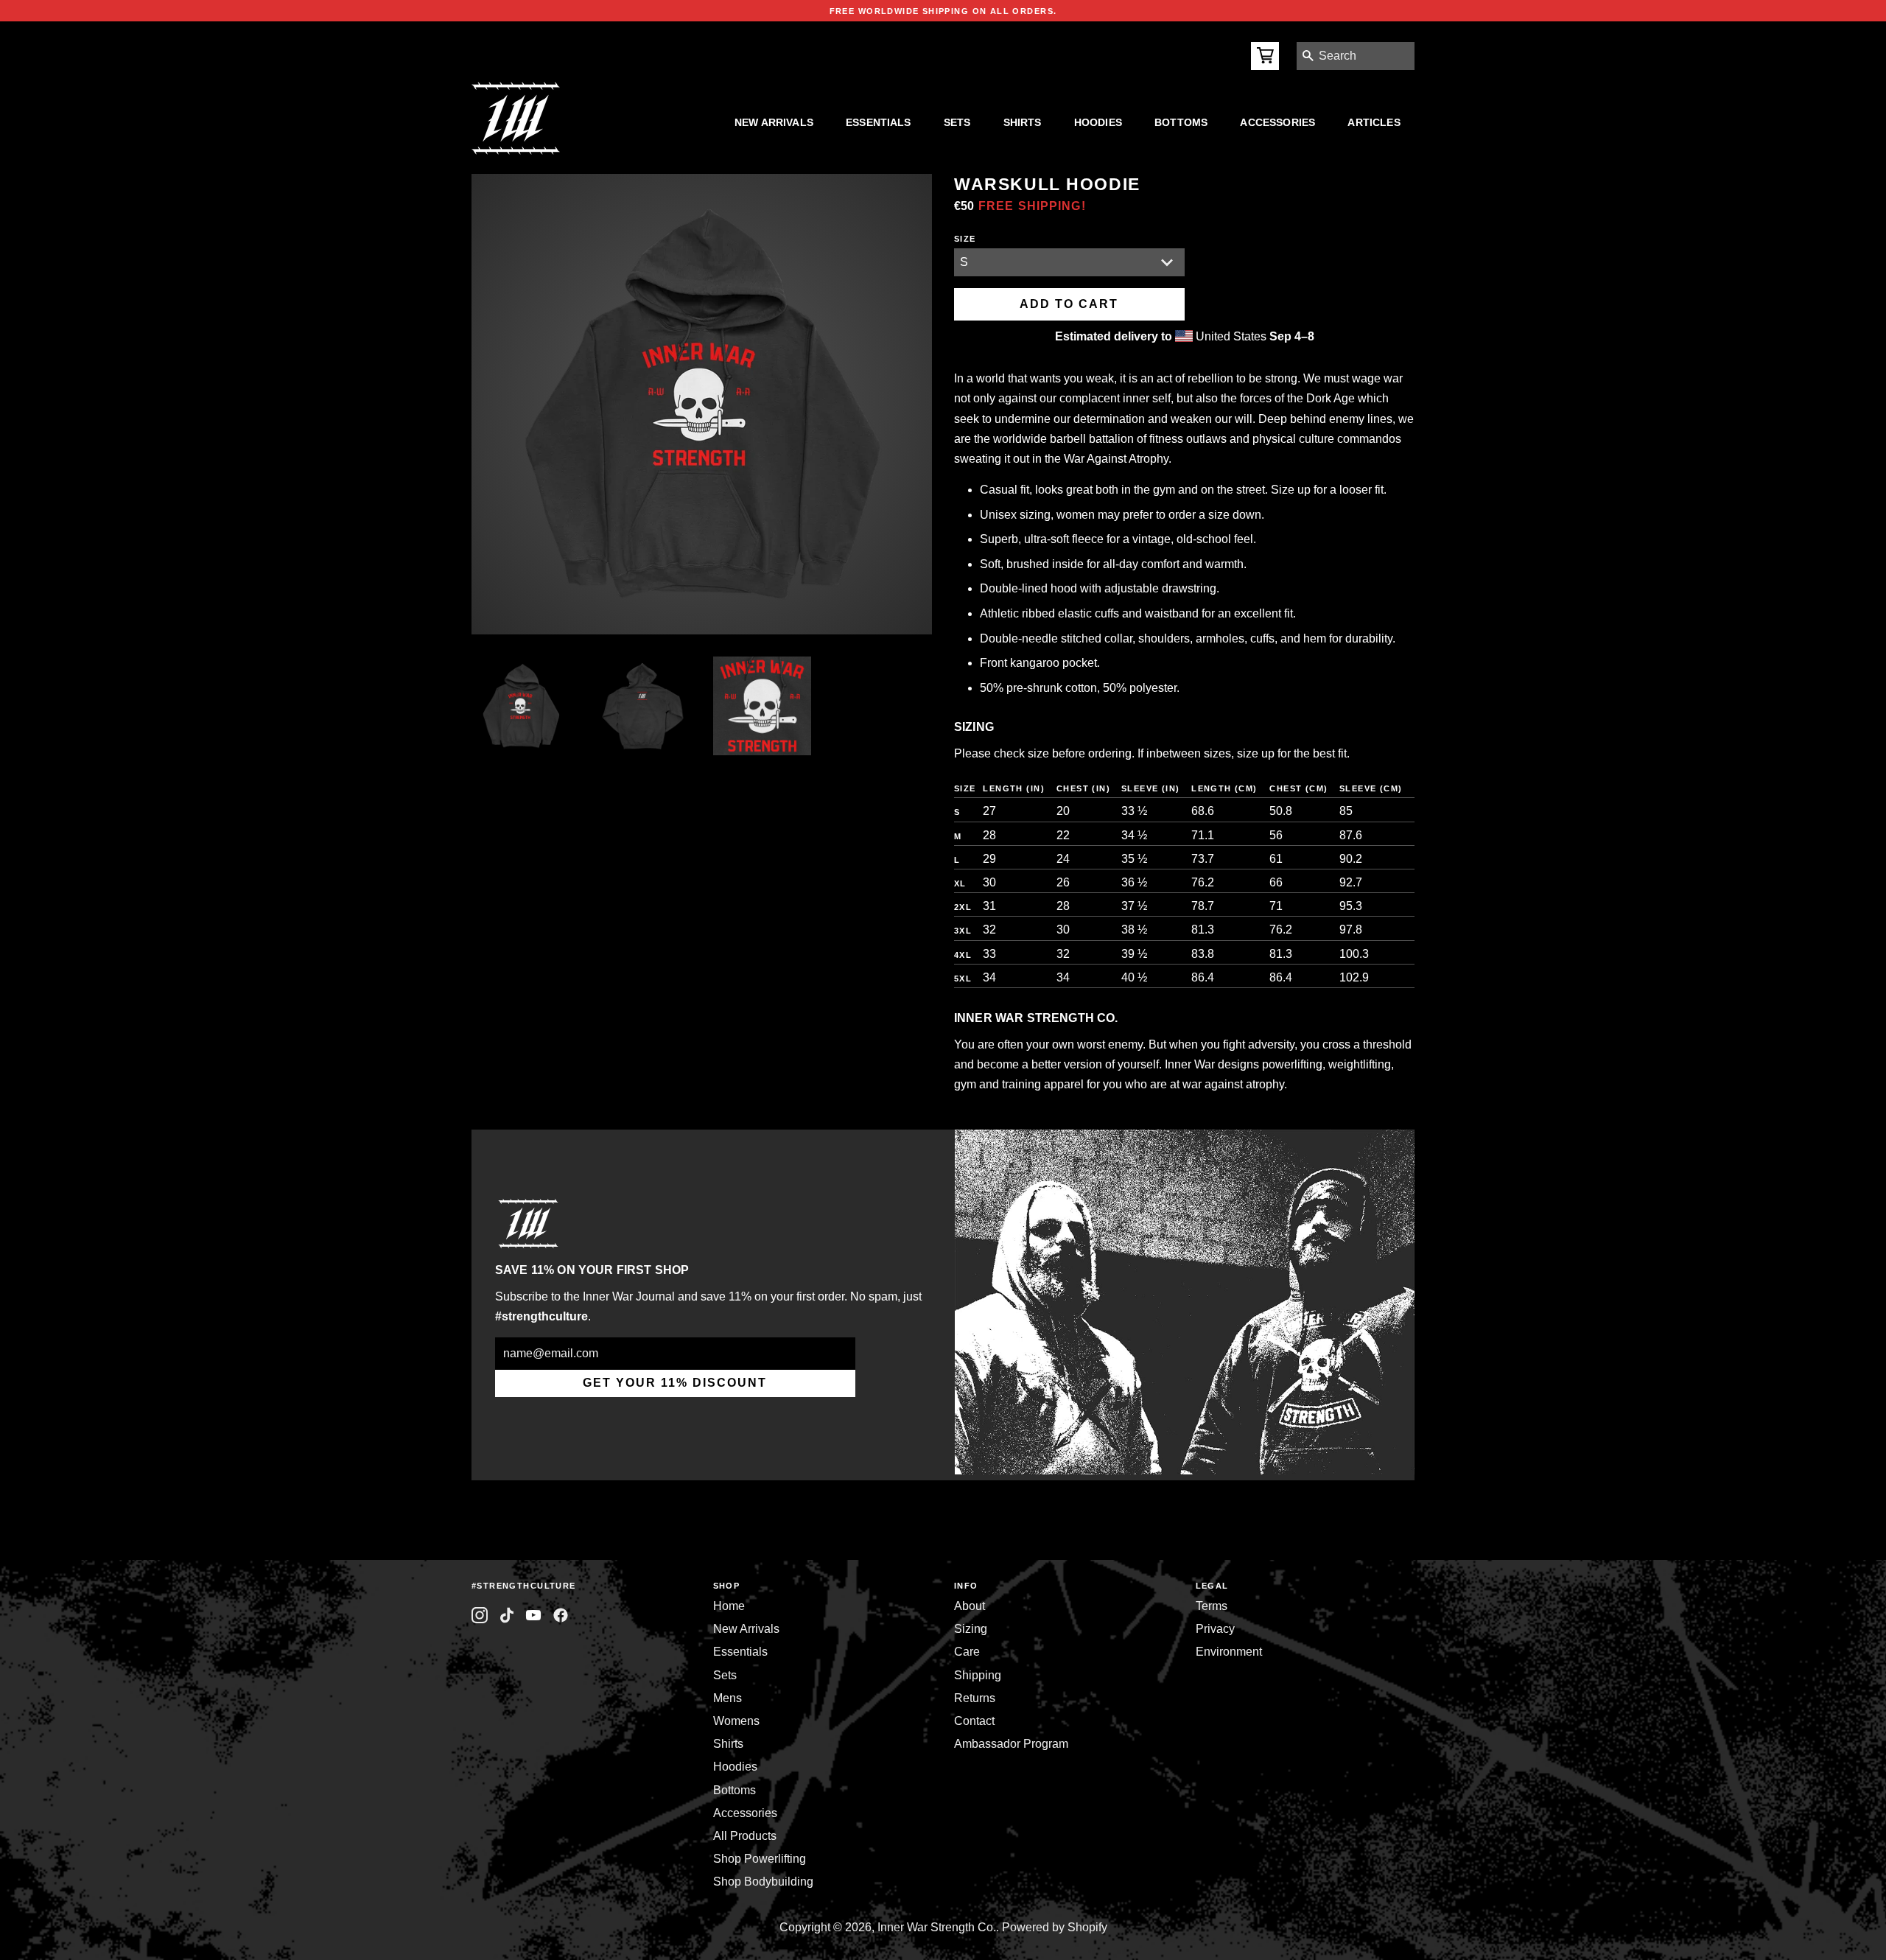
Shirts (1023, 122)
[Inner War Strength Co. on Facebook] (534, 1616)
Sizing (971, 1629)
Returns (975, 1698)
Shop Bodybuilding (763, 1882)
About (970, 1606)
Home (729, 1606)
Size (965, 239)
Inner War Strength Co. (937, 1927)
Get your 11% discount (675, 1383)
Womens (736, 1721)
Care (967, 1652)
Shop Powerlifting (760, 1859)
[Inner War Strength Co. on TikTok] (507, 1616)
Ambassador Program (1011, 1744)
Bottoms (1181, 122)
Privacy (1215, 1629)
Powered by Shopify (1055, 1927)
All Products (745, 1836)
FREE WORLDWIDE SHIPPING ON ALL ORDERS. (943, 11)
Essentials (879, 122)
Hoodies (1098, 122)
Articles (1374, 122)
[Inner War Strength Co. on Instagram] (480, 1616)
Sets (957, 122)
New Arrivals (774, 122)
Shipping (978, 1675)
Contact (974, 1721)
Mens (728, 1698)
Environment (1229, 1652)
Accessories (1277, 122)
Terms (1212, 1606)
